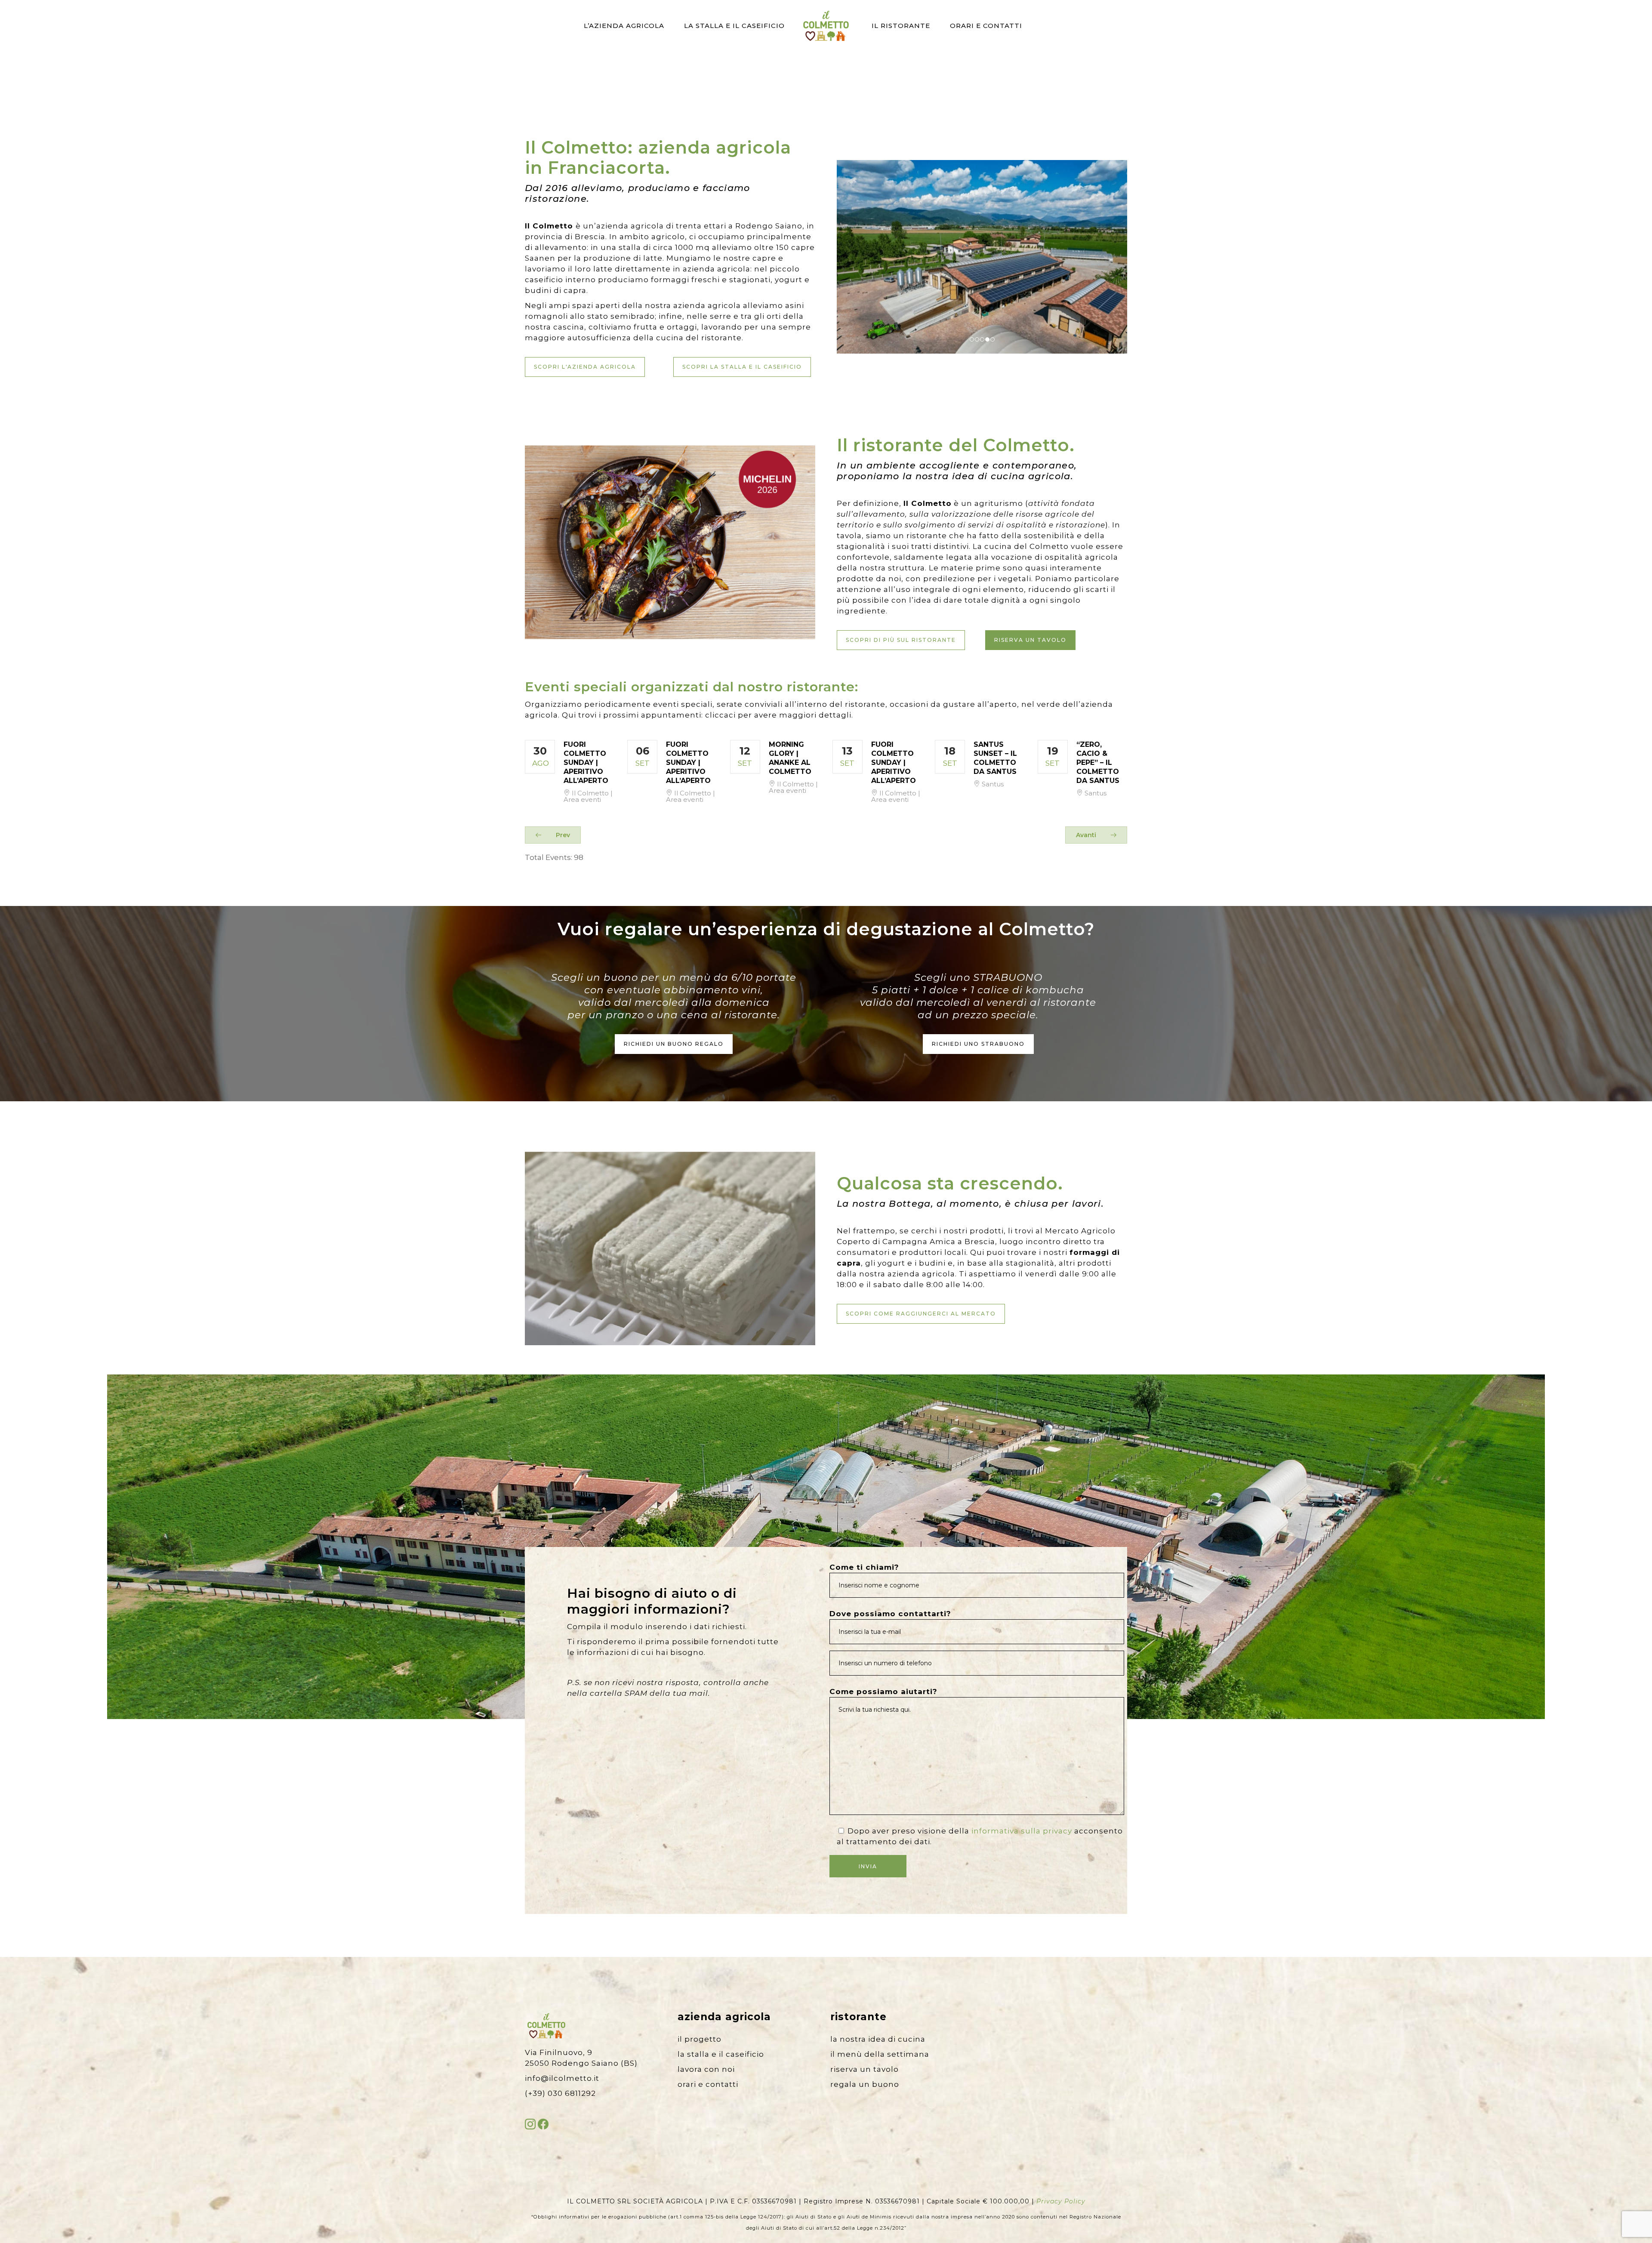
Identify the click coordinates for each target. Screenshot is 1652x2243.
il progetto (700, 2039)
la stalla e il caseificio (721, 2054)
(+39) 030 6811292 (560, 2093)
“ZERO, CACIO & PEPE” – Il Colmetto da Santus (1098, 763)
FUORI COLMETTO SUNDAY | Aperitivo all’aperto (586, 763)
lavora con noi (706, 2069)
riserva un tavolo (865, 2069)
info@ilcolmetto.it (562, 2078)
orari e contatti (708, 2084)
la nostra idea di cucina (878, 2039)
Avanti (1087, 835)
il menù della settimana (880, 2054)
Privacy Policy (1061, 2201)
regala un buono (865, 2084)
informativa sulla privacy (1022, 1831)
